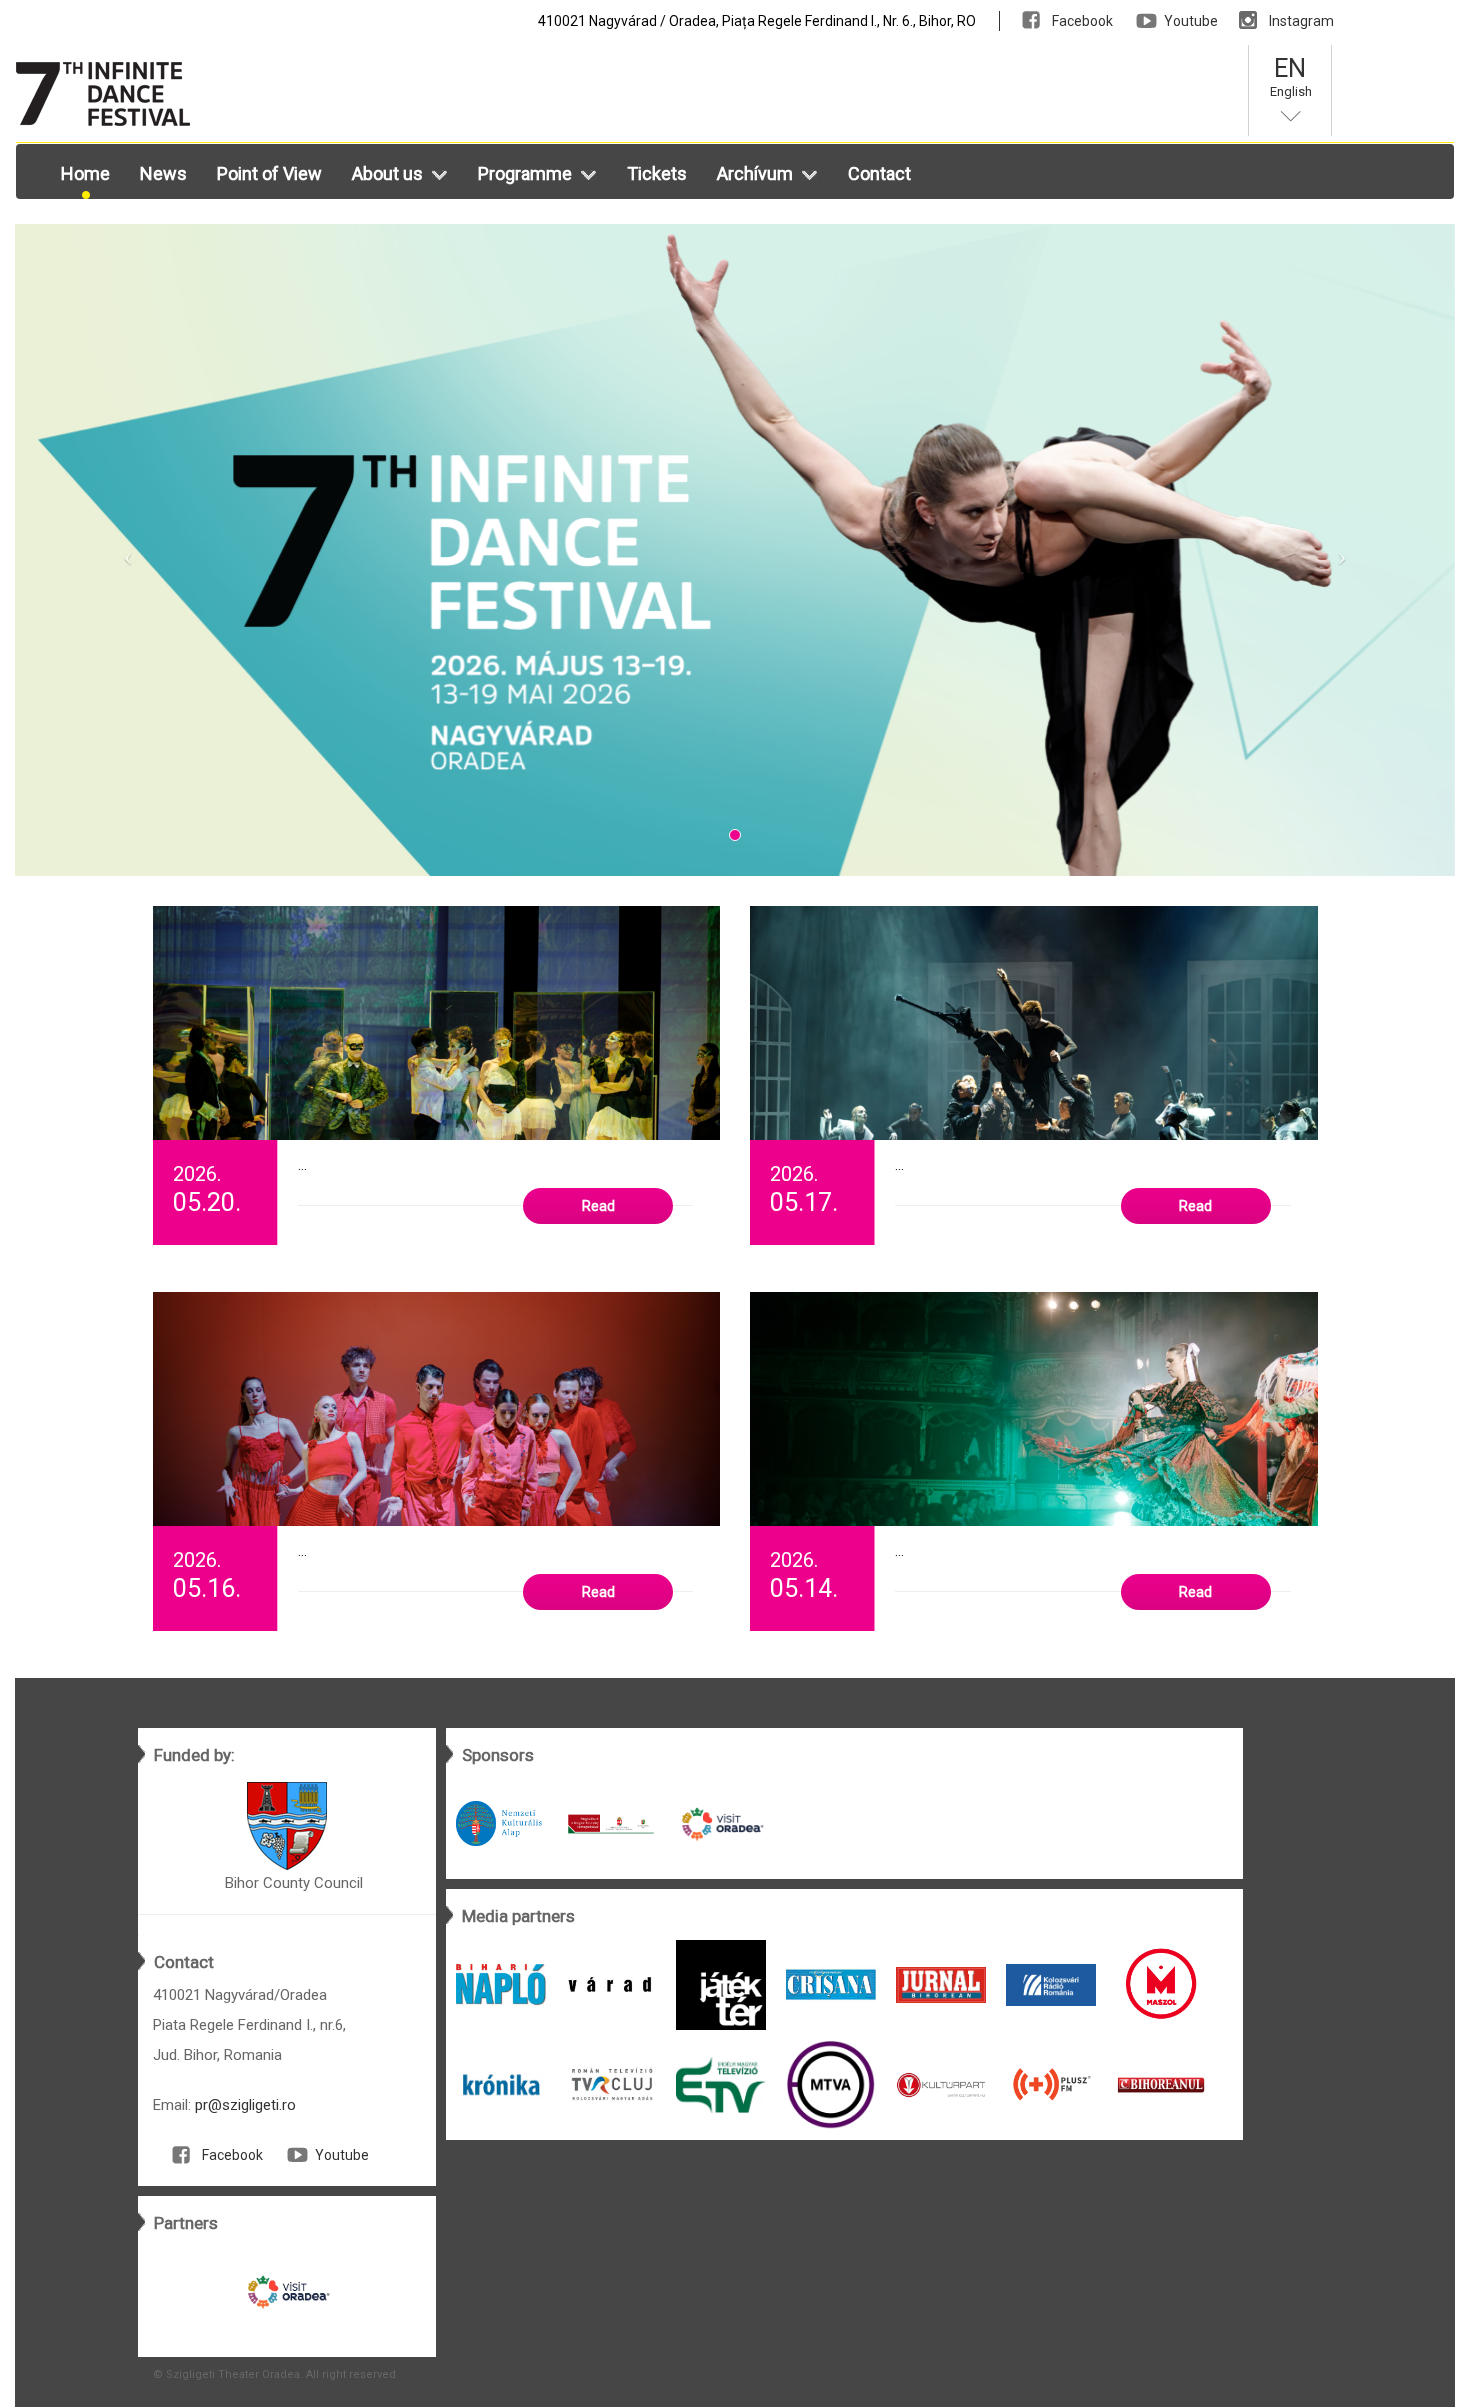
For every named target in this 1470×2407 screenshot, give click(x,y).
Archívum (755, 173)
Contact (879, 173)
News (163, 173)
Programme (525, 173)
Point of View (269, 173)
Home (85, 173)
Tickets (657, 173)
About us (387, 173)
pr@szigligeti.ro (245, 2105)
